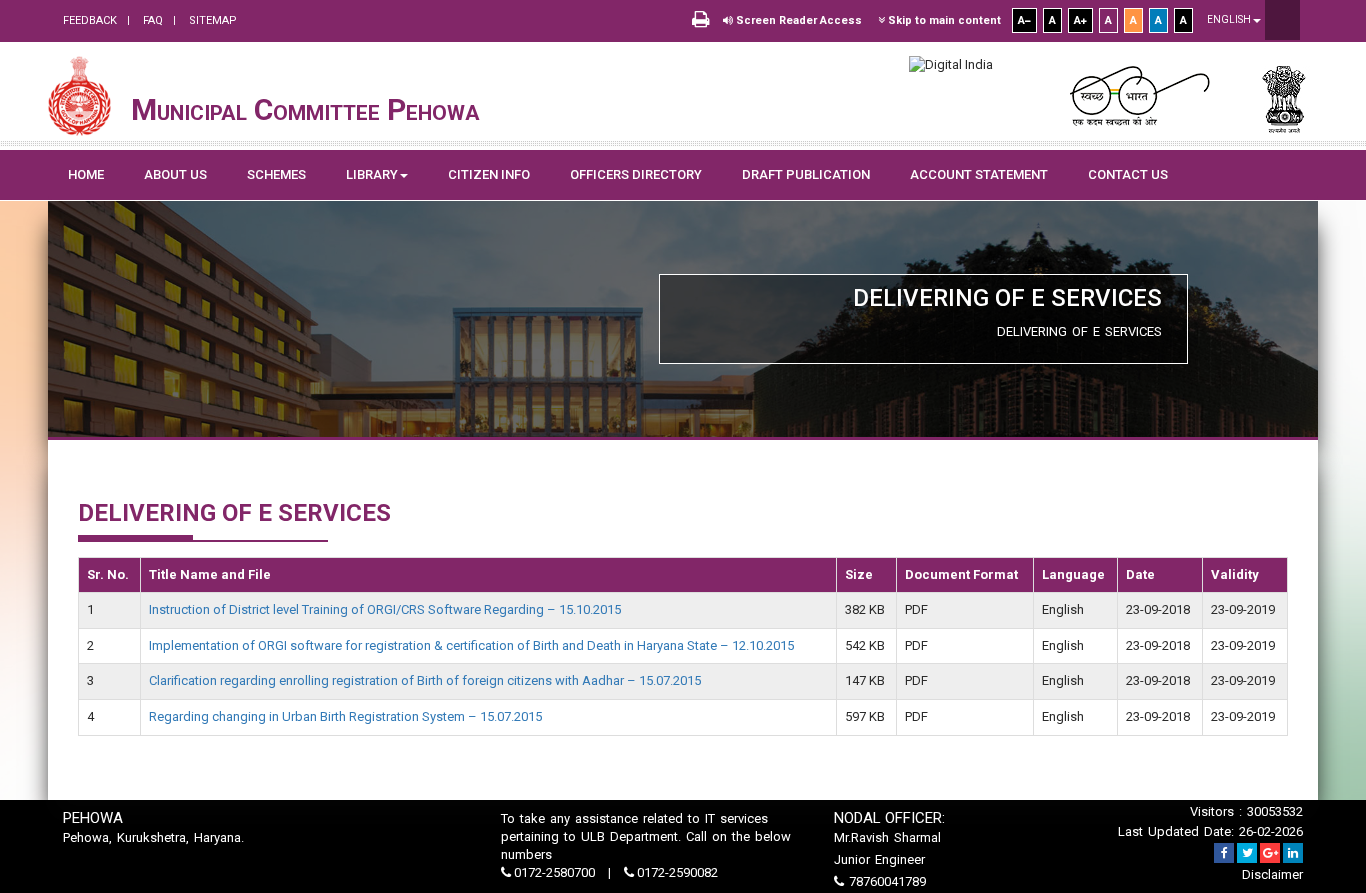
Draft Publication (806, 174)
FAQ (151, 20)
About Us (175, 174)
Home (86, 174)
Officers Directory (636, 174)
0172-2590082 (676, 872)
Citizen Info (489, 174)
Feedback (90, 20)
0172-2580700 (554, 872)
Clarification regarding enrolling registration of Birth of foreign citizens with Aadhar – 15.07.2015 (425, 680)
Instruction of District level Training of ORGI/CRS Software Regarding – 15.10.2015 (385, 609)
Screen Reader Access (797, 20)
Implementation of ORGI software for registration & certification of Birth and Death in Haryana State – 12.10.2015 (471, 645)
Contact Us (1128, 174)
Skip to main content (943, 20)
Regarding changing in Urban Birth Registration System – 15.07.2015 (345, 716)
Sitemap (211, 20)
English (1230, 19)
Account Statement (979, 174)
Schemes (276, 174)
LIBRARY (372, 174)
